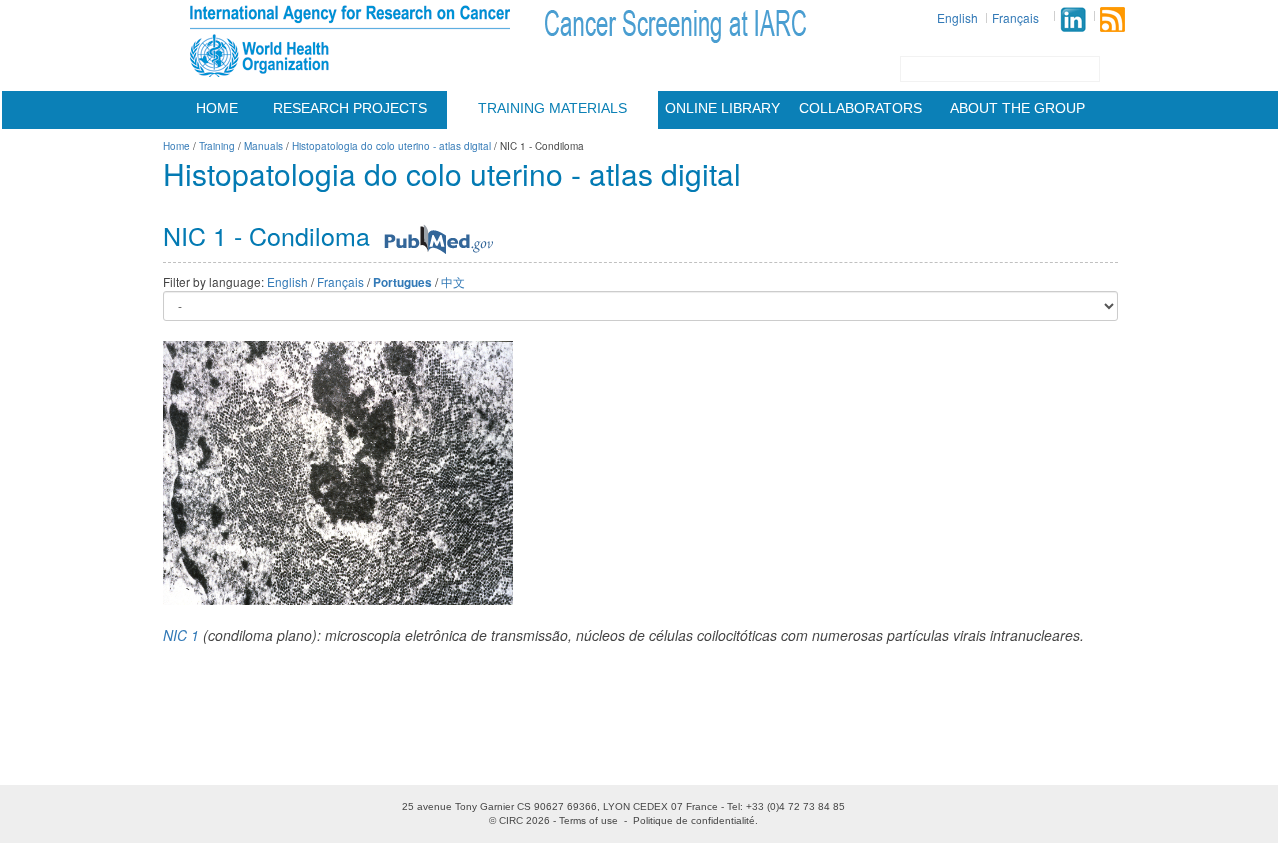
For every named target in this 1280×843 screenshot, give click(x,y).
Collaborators (860, 108)
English (957, 17)
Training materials (552, 108)
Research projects (350, 108)
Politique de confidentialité (694, 820)
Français (1015, 17)
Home (217, 108)
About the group (1017, 108)
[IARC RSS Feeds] (1112, 19)
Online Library (722, 108)
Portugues (402, 282)
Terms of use (588, 820)
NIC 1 (181, 635)
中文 (453, 281)
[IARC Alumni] (1073, 19)
